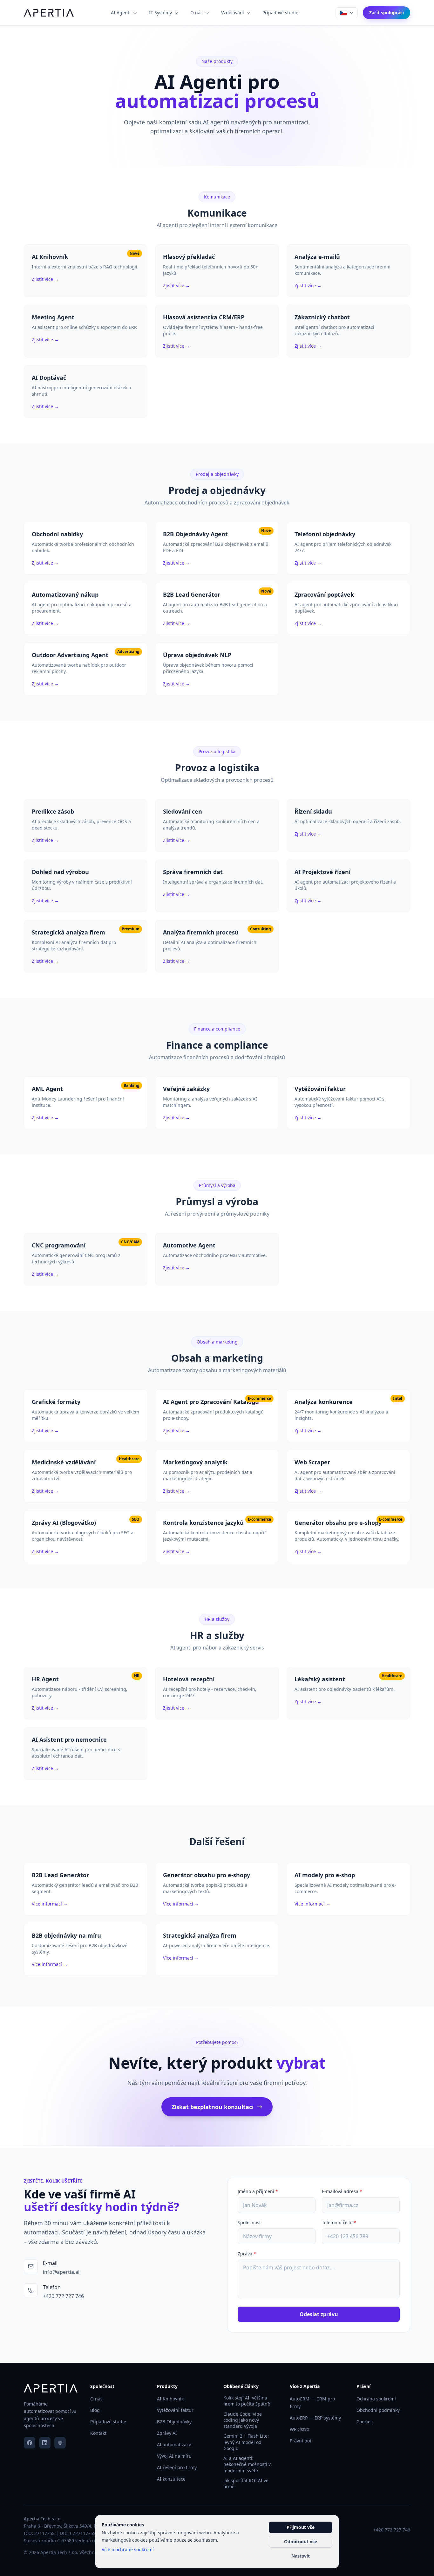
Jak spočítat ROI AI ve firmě (246, 2483)
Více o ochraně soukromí (128, 2549)
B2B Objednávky (174, 2422)
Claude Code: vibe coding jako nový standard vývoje (243, 2420)
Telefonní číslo (339, 2222)
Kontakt (98, 2433)
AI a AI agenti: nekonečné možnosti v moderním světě (247, 2464)
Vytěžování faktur (175, 2410)
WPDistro (299, 2429)
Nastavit (301, 2556)
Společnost (249, 2222)
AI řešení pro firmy (177, 2467)
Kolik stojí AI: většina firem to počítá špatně (247, 2401)
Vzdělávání (233, 13)
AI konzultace (171, 2479)
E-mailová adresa (342, 2191)
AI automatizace (174, 2444)
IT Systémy (160, 13)
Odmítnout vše (301, 2541)
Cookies (365, 2422)
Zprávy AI (167, 2433)
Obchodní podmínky (378, 2410)
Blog (95, 2410)
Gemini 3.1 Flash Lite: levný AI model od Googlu (246, 2442)
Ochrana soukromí (376, 2399)
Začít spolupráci (387, 13)
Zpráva (247, 2254)
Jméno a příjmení (258, 2191)
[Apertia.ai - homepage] (49, 13)
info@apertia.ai (61, 2272)
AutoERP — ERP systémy (315, 2418)
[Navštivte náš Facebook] (30, 2443)
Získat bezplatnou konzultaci (213, 2107)
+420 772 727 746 (63, 2296)
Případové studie (280, 13)
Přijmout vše (301, 2527)
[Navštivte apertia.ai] (60, 2443)
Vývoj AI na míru (174, 2456)
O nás (197, 13)
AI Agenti (121, 13)
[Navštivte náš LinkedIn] (45, 2443)
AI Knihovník (170, 2399)
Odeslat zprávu (319, 2314)
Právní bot (301, 2441)
